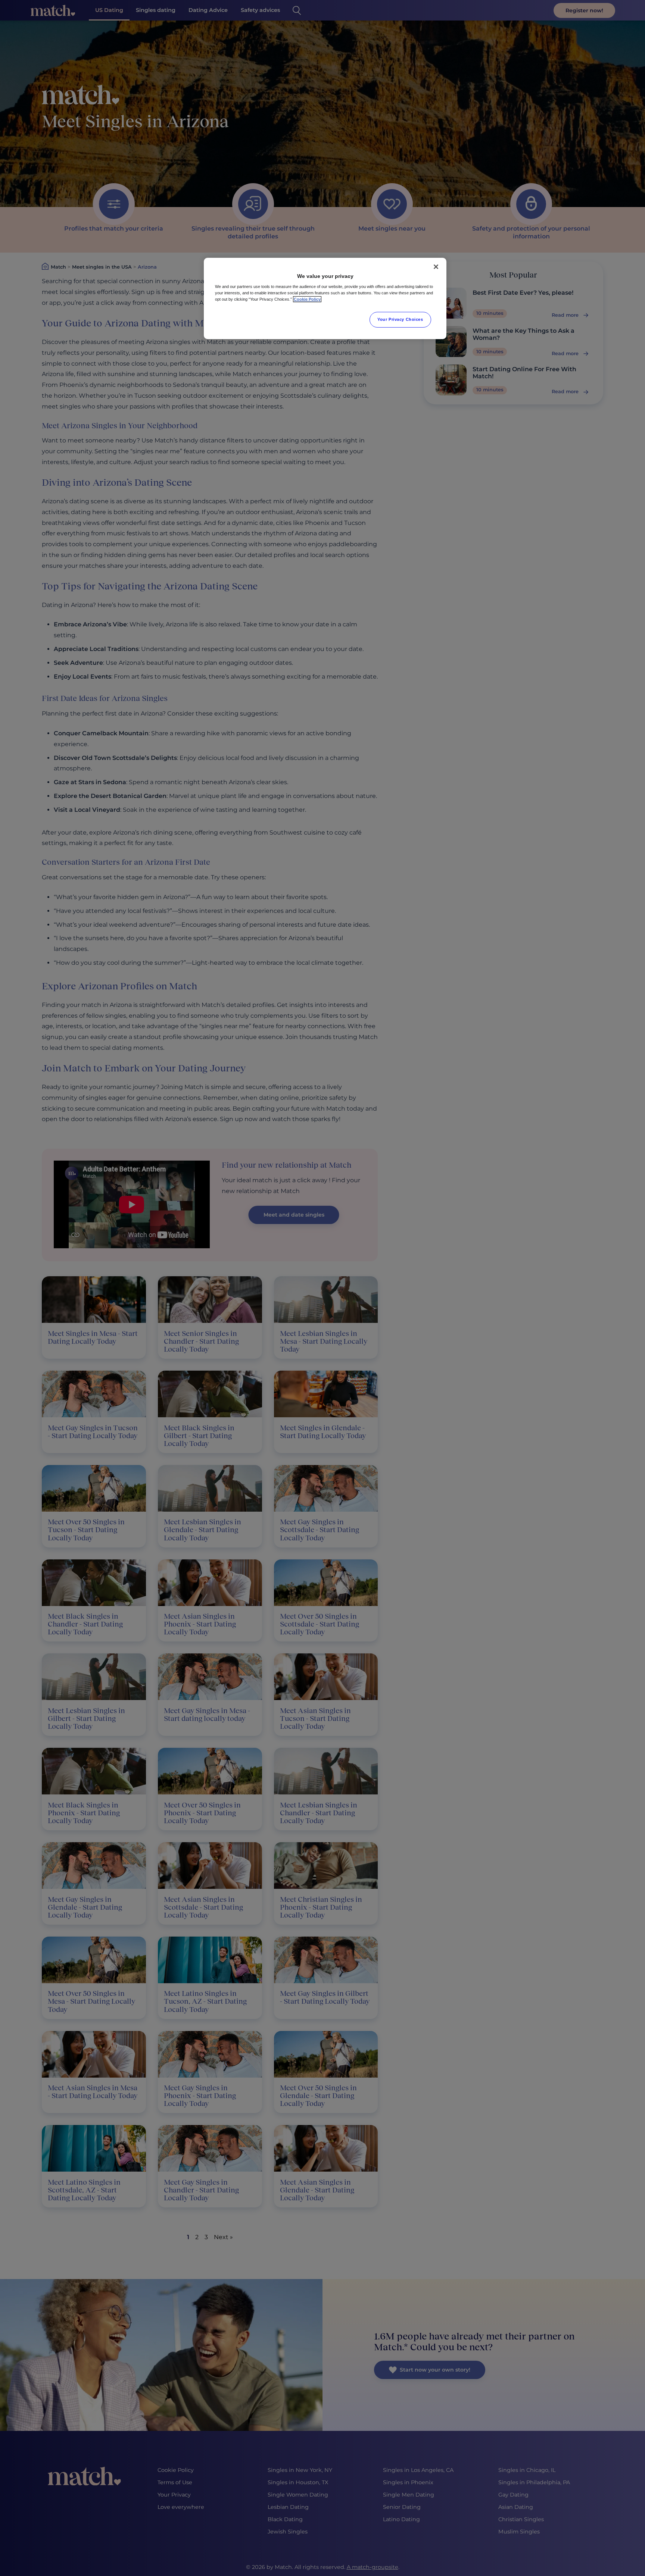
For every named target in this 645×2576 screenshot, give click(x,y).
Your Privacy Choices (400, 319)
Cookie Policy (307, 299)
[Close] (436, 267)
